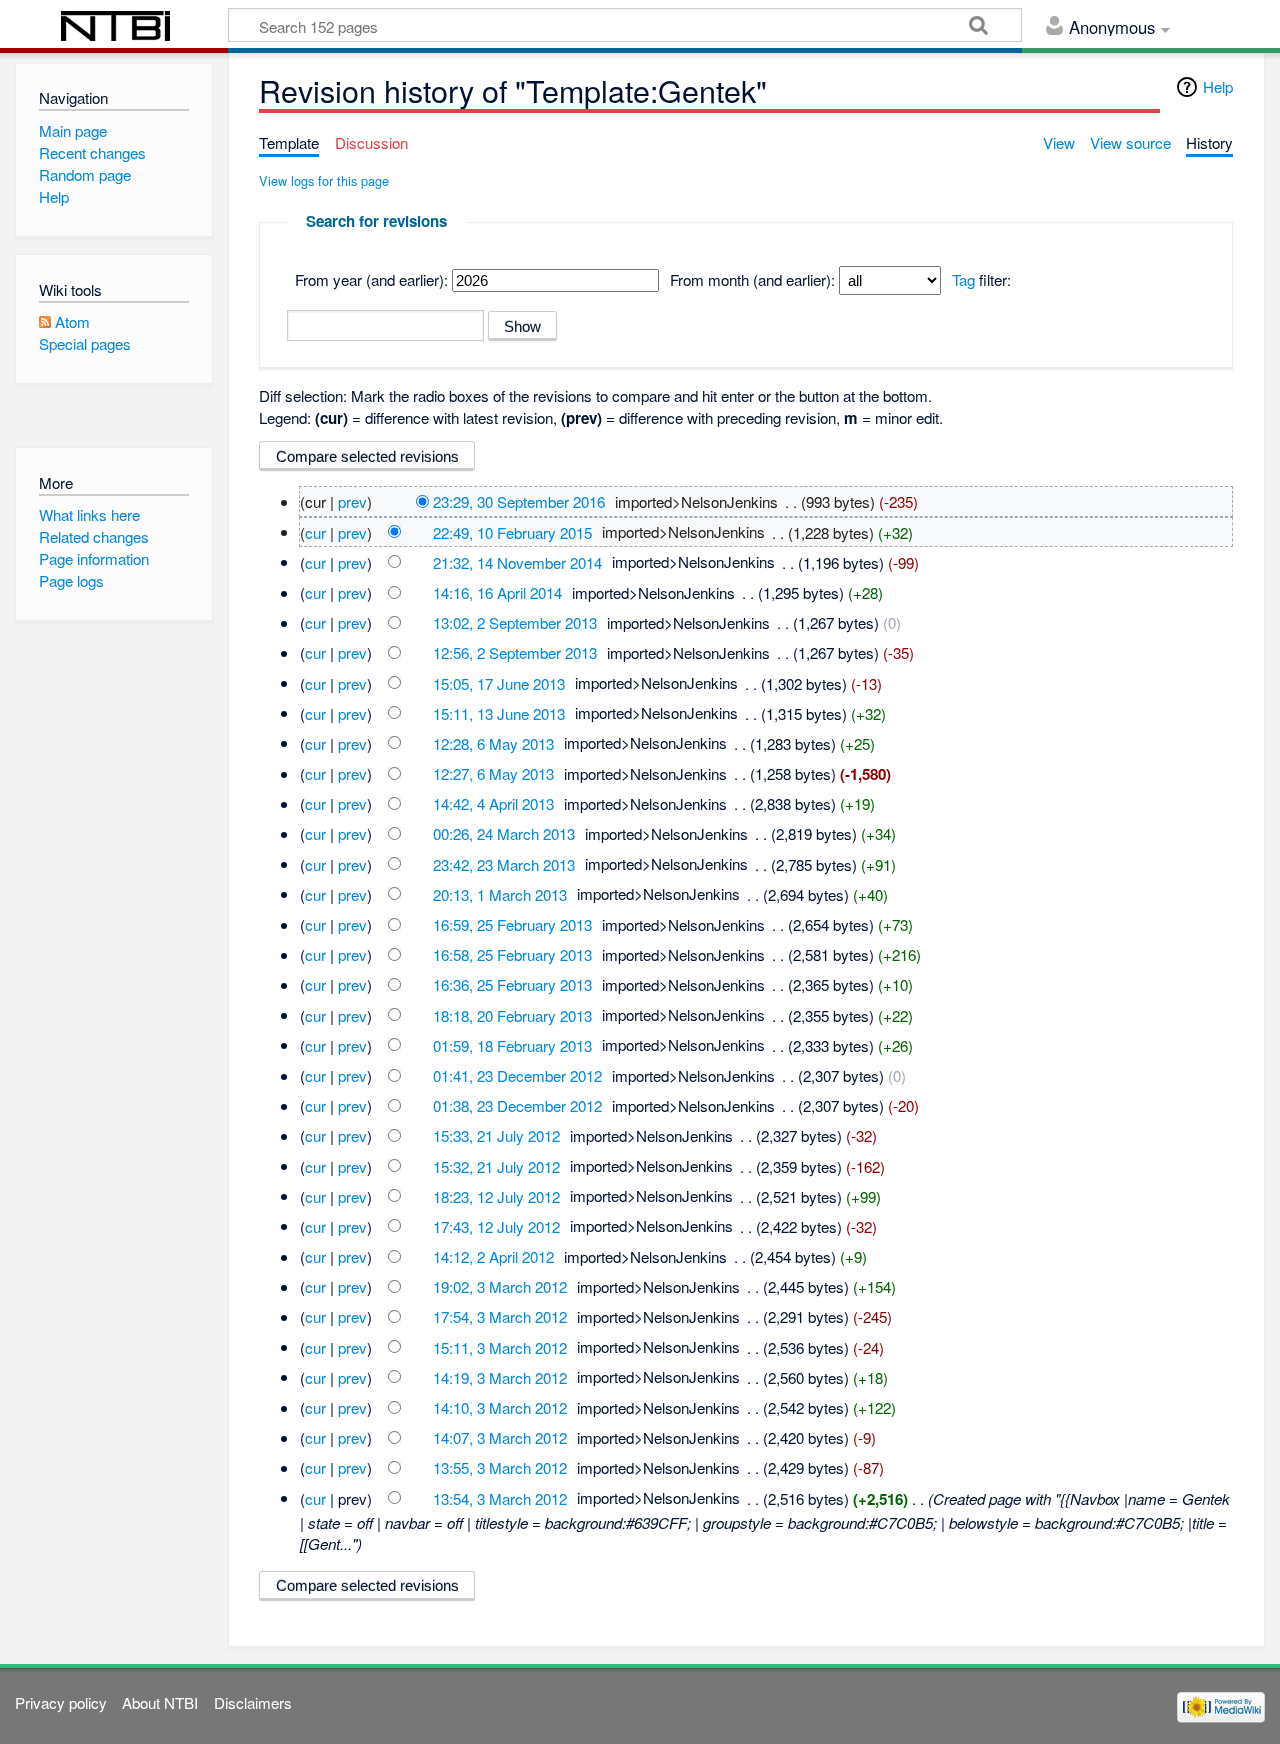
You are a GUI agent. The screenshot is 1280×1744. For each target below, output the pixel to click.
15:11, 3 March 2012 (500, 1346)
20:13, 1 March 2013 (500, 893)
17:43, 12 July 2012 (496, 1225)
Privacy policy (61, 1702)
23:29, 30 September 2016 (519, 501)
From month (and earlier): (752, 279)
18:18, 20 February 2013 (512, 1014)
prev (352, 501)
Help (1218, 86)
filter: (981, 279)
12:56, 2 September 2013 (515, 652)
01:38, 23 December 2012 (517, 1105)
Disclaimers (253, 1702)
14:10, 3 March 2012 (500, 1407)
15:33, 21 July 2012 (496, 1135)
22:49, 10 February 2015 (512, 531)
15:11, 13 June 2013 (499, 712)
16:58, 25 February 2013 (512, 954)
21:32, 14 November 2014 (517, 561)
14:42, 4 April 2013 (493, 803)
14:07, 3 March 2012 (500, 1437)
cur (315, 531)
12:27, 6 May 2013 (493, 773)
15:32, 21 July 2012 (496, 1165)
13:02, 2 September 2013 (515, 622)
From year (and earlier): (371, 279)
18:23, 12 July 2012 (496, 1195)
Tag (963, 279)
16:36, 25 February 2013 (512, 984)
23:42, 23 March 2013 (504, 863)
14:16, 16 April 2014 (497, 592)
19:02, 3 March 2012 (500, 1286)
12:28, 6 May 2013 (493, 742)
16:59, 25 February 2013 (512, 924)
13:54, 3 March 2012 (500, 1497)
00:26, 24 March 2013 (504, 833)
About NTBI (160, 1702)
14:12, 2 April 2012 (493, 1256)
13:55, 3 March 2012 (500, 1467)
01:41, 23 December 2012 (517, 1075)
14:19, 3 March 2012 (500, 1376)
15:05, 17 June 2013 (499, 682)
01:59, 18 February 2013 (512, 1044)
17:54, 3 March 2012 (500, 1316)
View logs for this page (324, 180)
